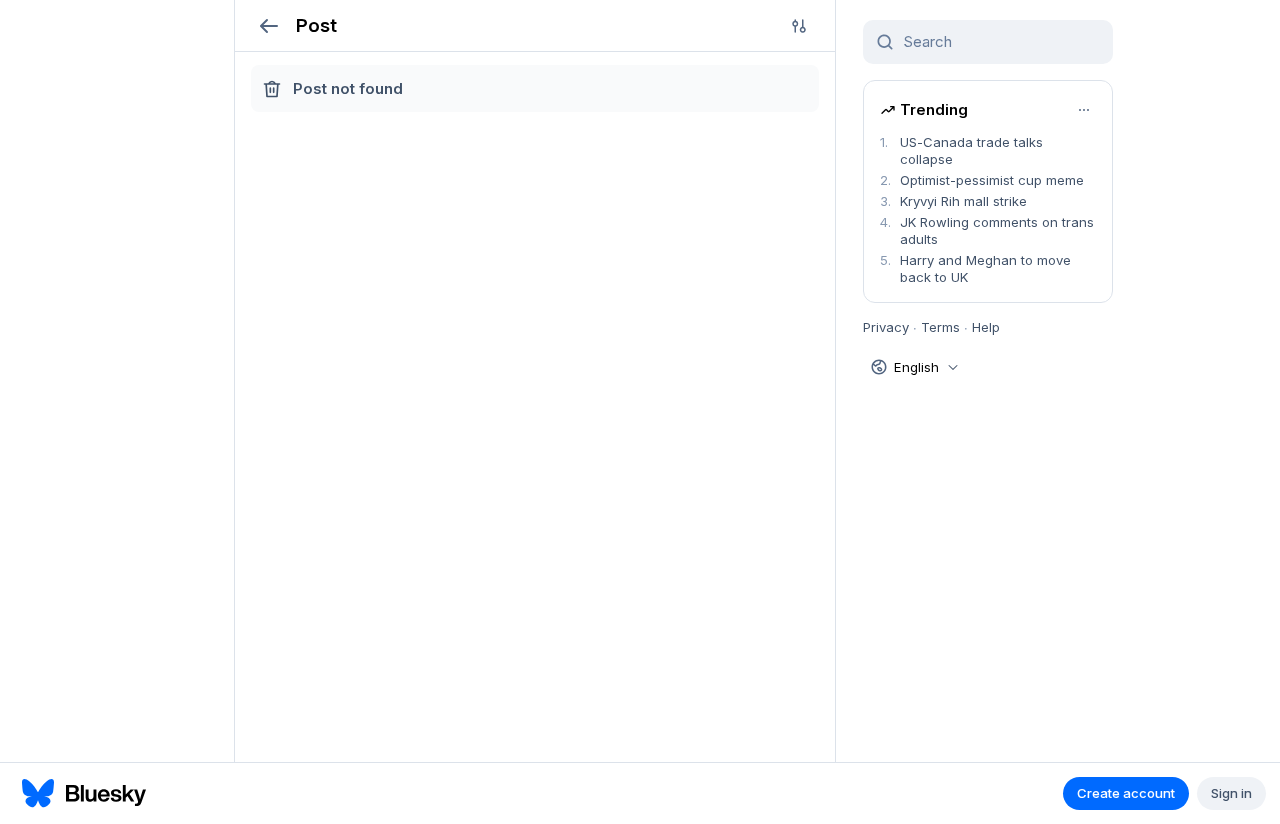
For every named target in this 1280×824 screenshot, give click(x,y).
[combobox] (1000, 42)
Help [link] (986, 327)
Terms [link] (940, 327)
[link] (988, 151)
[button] (268, 25)
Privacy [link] (886, 327)
